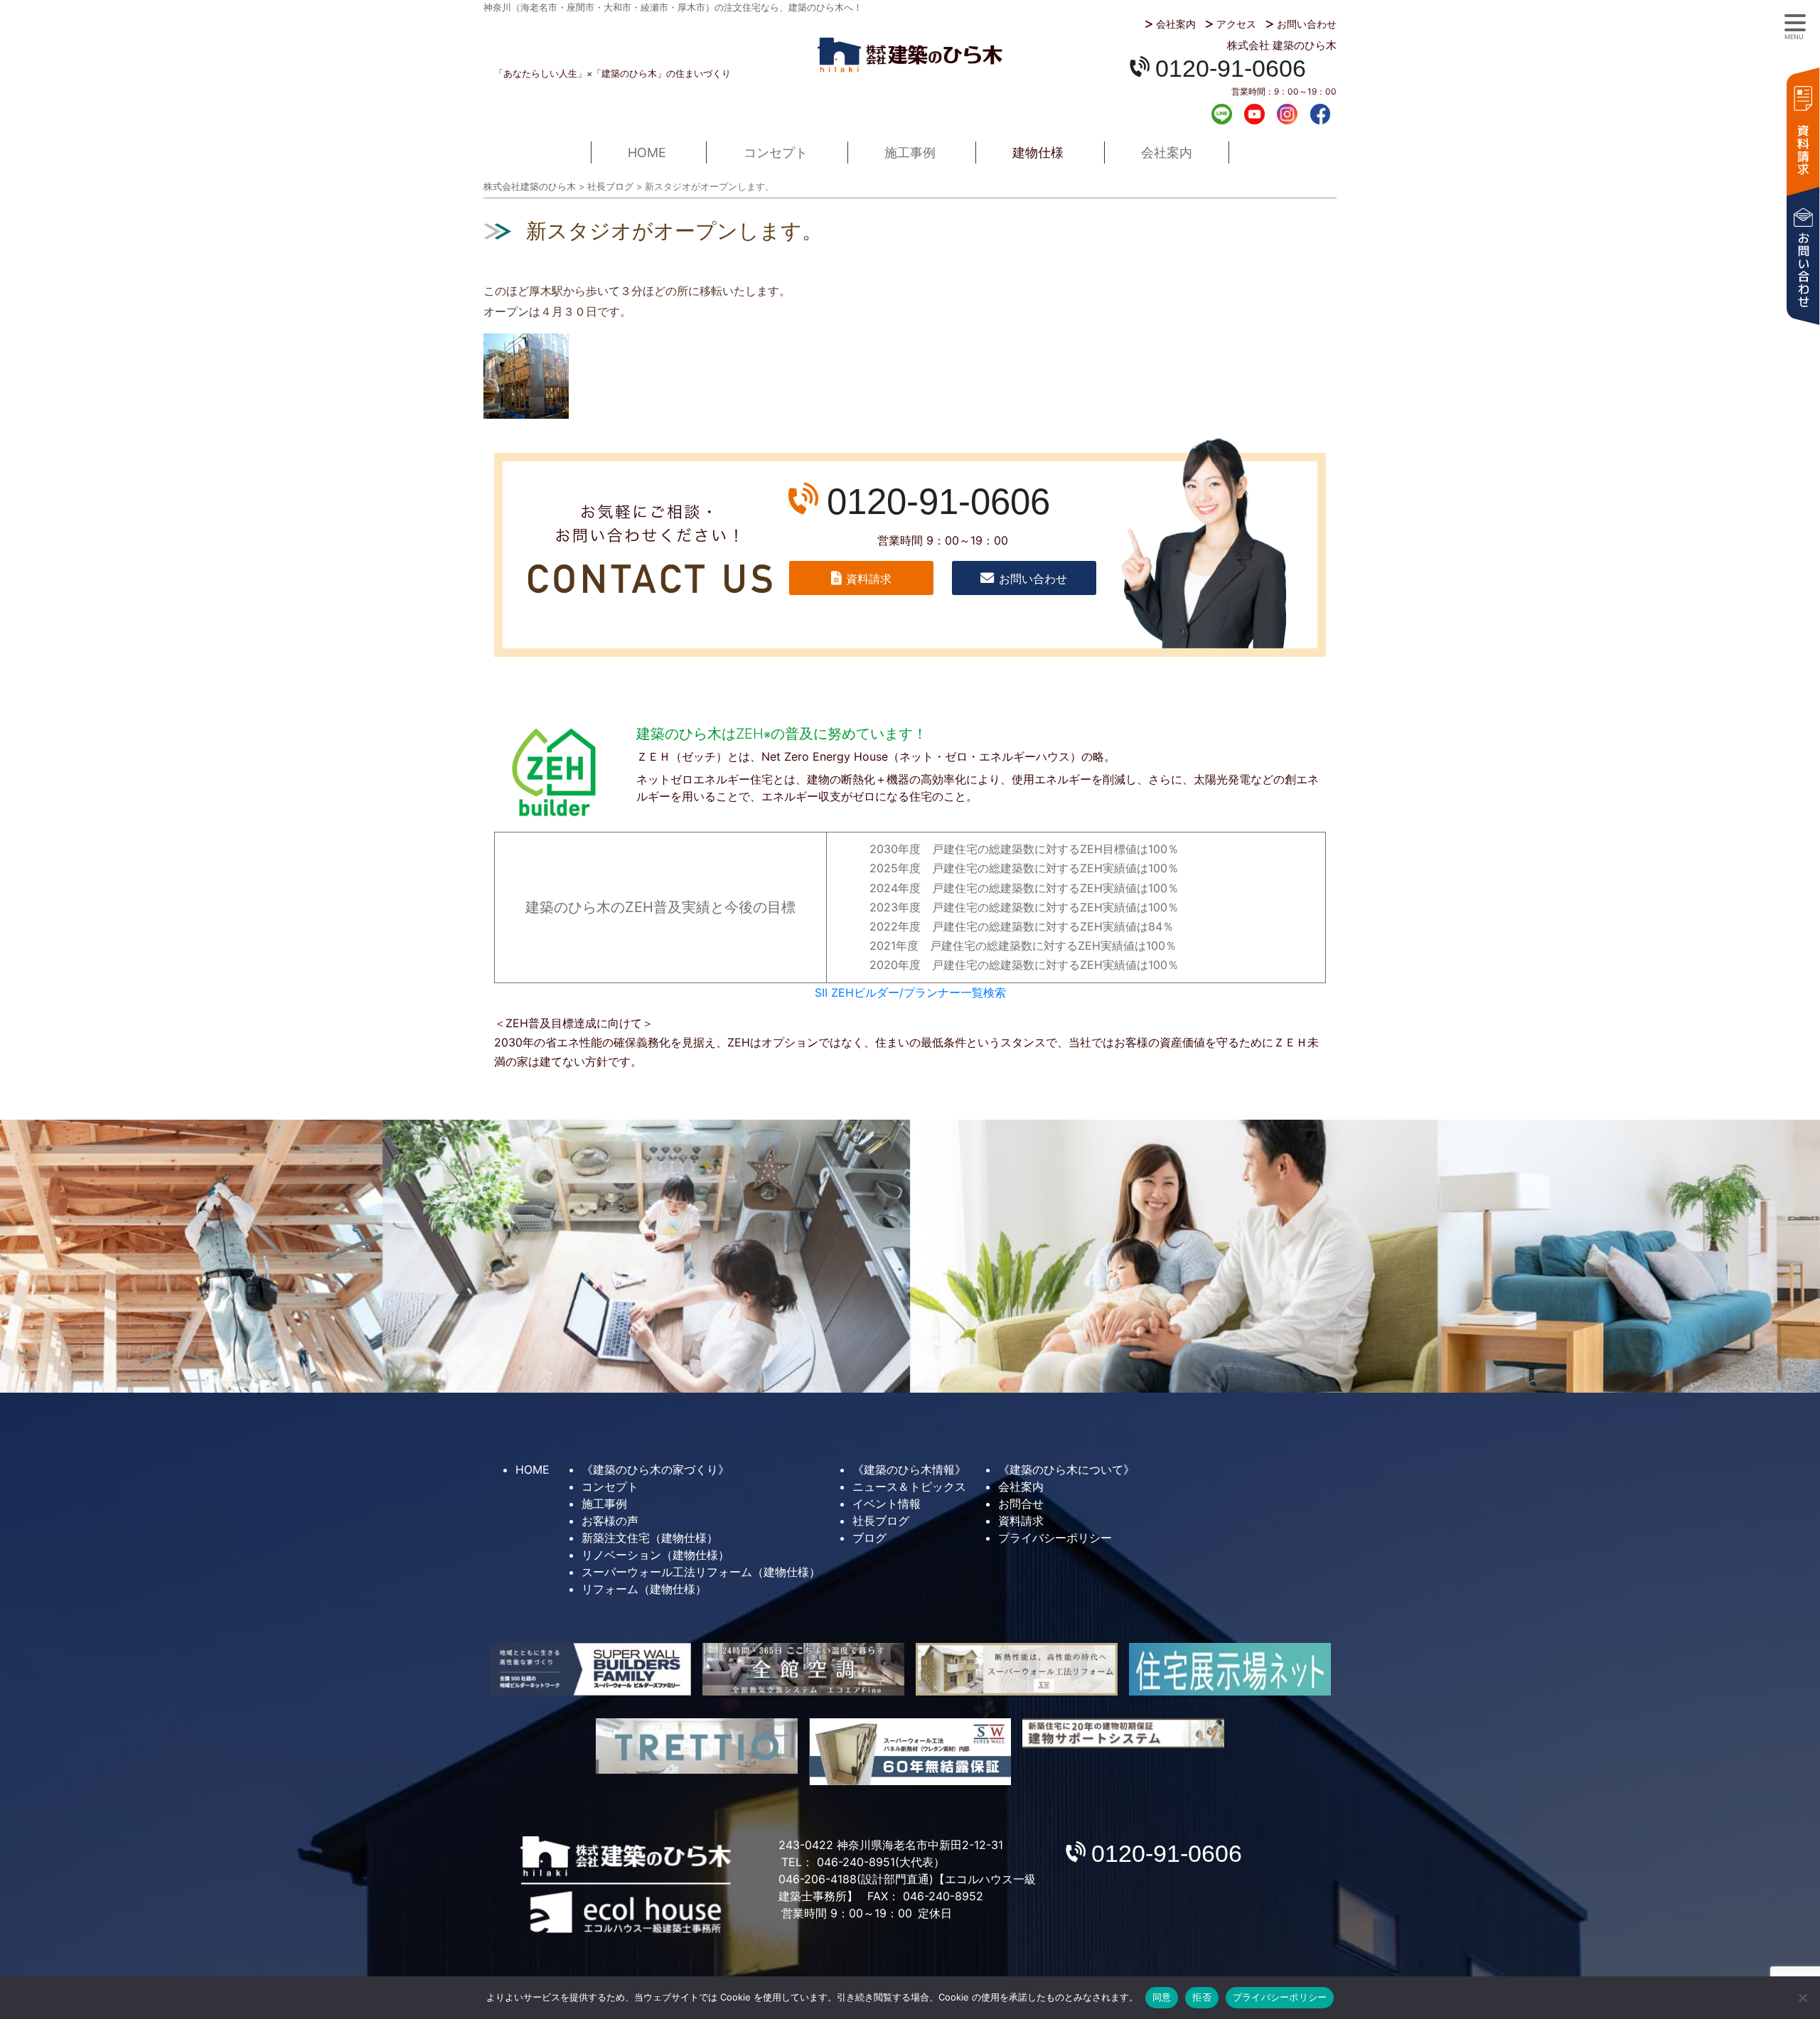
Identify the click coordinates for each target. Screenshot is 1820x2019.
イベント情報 (887, 1504)
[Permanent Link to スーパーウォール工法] (1017, 1669)
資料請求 (1802, 130)
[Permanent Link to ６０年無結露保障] (910, 1752)
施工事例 (910, 152)
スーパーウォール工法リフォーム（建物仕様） (701, 1572)
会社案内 (1176, 24)
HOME (647, 152)
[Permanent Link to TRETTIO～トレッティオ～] (697, 1746)
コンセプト (776, 152)
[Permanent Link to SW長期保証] (1123, 1734)
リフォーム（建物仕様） (644, 1589)
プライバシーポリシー (1055, 1538)
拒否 (1202, 1997)
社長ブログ (881, 1521)
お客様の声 (610, 1521)
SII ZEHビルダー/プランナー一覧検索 (910, 992)
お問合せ (1021, 1504)
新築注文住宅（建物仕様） (650, 1538)
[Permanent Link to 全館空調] (803, 1669)
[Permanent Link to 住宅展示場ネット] (1230, 1669)
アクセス (1236, 24)
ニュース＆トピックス (909, 1487)
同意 (1162, 1997)
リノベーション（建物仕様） (655, 1555)
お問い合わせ (1307, 24)
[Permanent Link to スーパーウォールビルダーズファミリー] (590, 1669)
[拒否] (1802, 1998)
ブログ (869, 1538)
